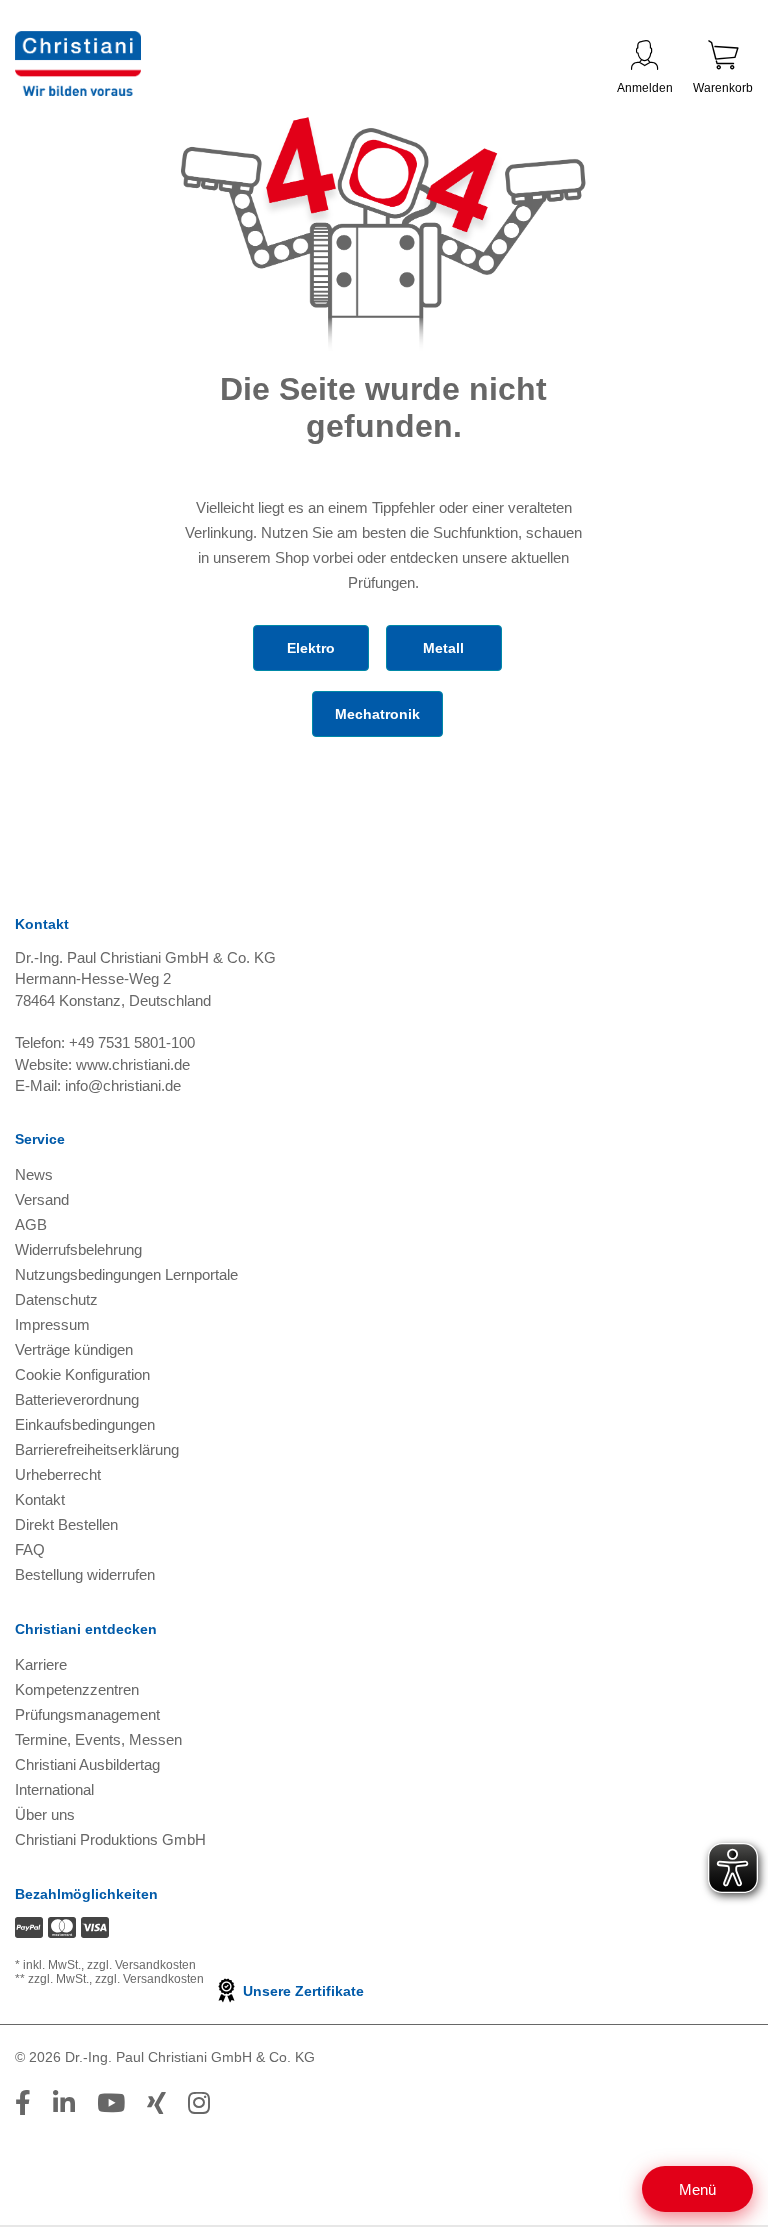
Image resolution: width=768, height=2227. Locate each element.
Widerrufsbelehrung (78, 1249)
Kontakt (40, 1499)
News (34, 1174)
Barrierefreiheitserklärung (97, 1449)
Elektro (311, 648)
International (54, 1789)
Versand (42, 1199)
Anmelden (645, 88)
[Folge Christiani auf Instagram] (199, 2103)
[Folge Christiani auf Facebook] (23, 2103)
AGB (31, 1224)
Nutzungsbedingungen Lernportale (126, 1274)
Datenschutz (56, 1299)
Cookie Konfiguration (82, 1374)
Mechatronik (377, 714)
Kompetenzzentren (77, 1689)
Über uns (45, 1814)
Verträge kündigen (74, 1349)
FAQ (30, 1549)
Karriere (41, 1664)
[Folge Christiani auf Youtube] (111, 2103)
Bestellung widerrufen (85, 1574)
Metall (443, 648)
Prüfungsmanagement (87, 1714)
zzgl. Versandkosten (141, 1965)
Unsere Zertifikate (301, 1991)
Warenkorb (723, 88)
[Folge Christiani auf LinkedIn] (64, 2103)
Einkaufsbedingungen (85, 1424)
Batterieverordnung (77, 1399)
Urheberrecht (58, 1474)
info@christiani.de (123, 1085)
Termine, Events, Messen (98, 1739)
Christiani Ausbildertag (87, 1764)
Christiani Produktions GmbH (110, 1839)
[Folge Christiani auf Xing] (156, 2103)
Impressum (52, 1324)
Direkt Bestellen (66, 1524)
